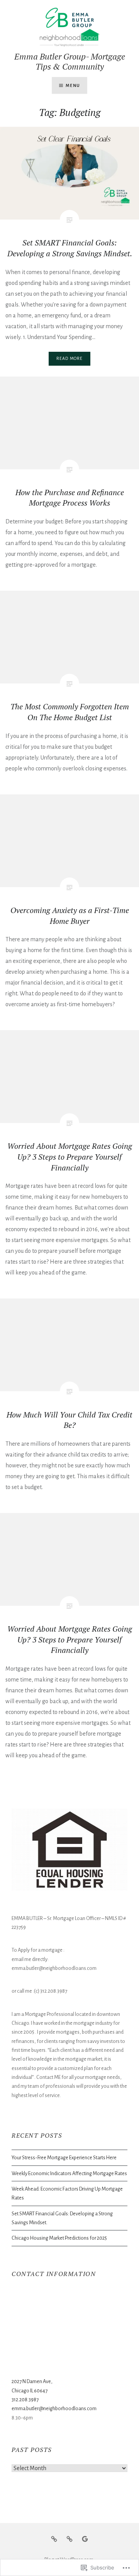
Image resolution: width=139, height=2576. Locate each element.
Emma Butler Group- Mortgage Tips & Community (70, 61)
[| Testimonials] (85, 2539)
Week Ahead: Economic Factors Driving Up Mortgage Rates (67, 2193)
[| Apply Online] (69, 2539)
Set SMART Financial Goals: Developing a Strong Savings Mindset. (62, 2218)
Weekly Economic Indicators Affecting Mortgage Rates (69, 2173)
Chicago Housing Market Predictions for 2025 (59, 2238)
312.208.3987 (25, 2400)
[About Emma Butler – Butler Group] (54, 2539)
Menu (73, 85)
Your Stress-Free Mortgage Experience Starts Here (64, 2158)
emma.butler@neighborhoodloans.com (54, 2408)
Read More (70, 358)
